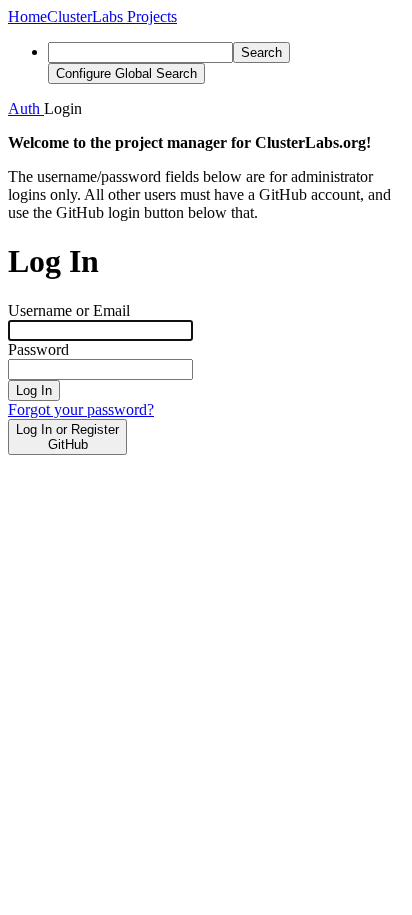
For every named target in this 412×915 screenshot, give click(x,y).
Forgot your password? (81, 409)
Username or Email (69, 310)
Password (38, 349)
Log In (34, 390)
